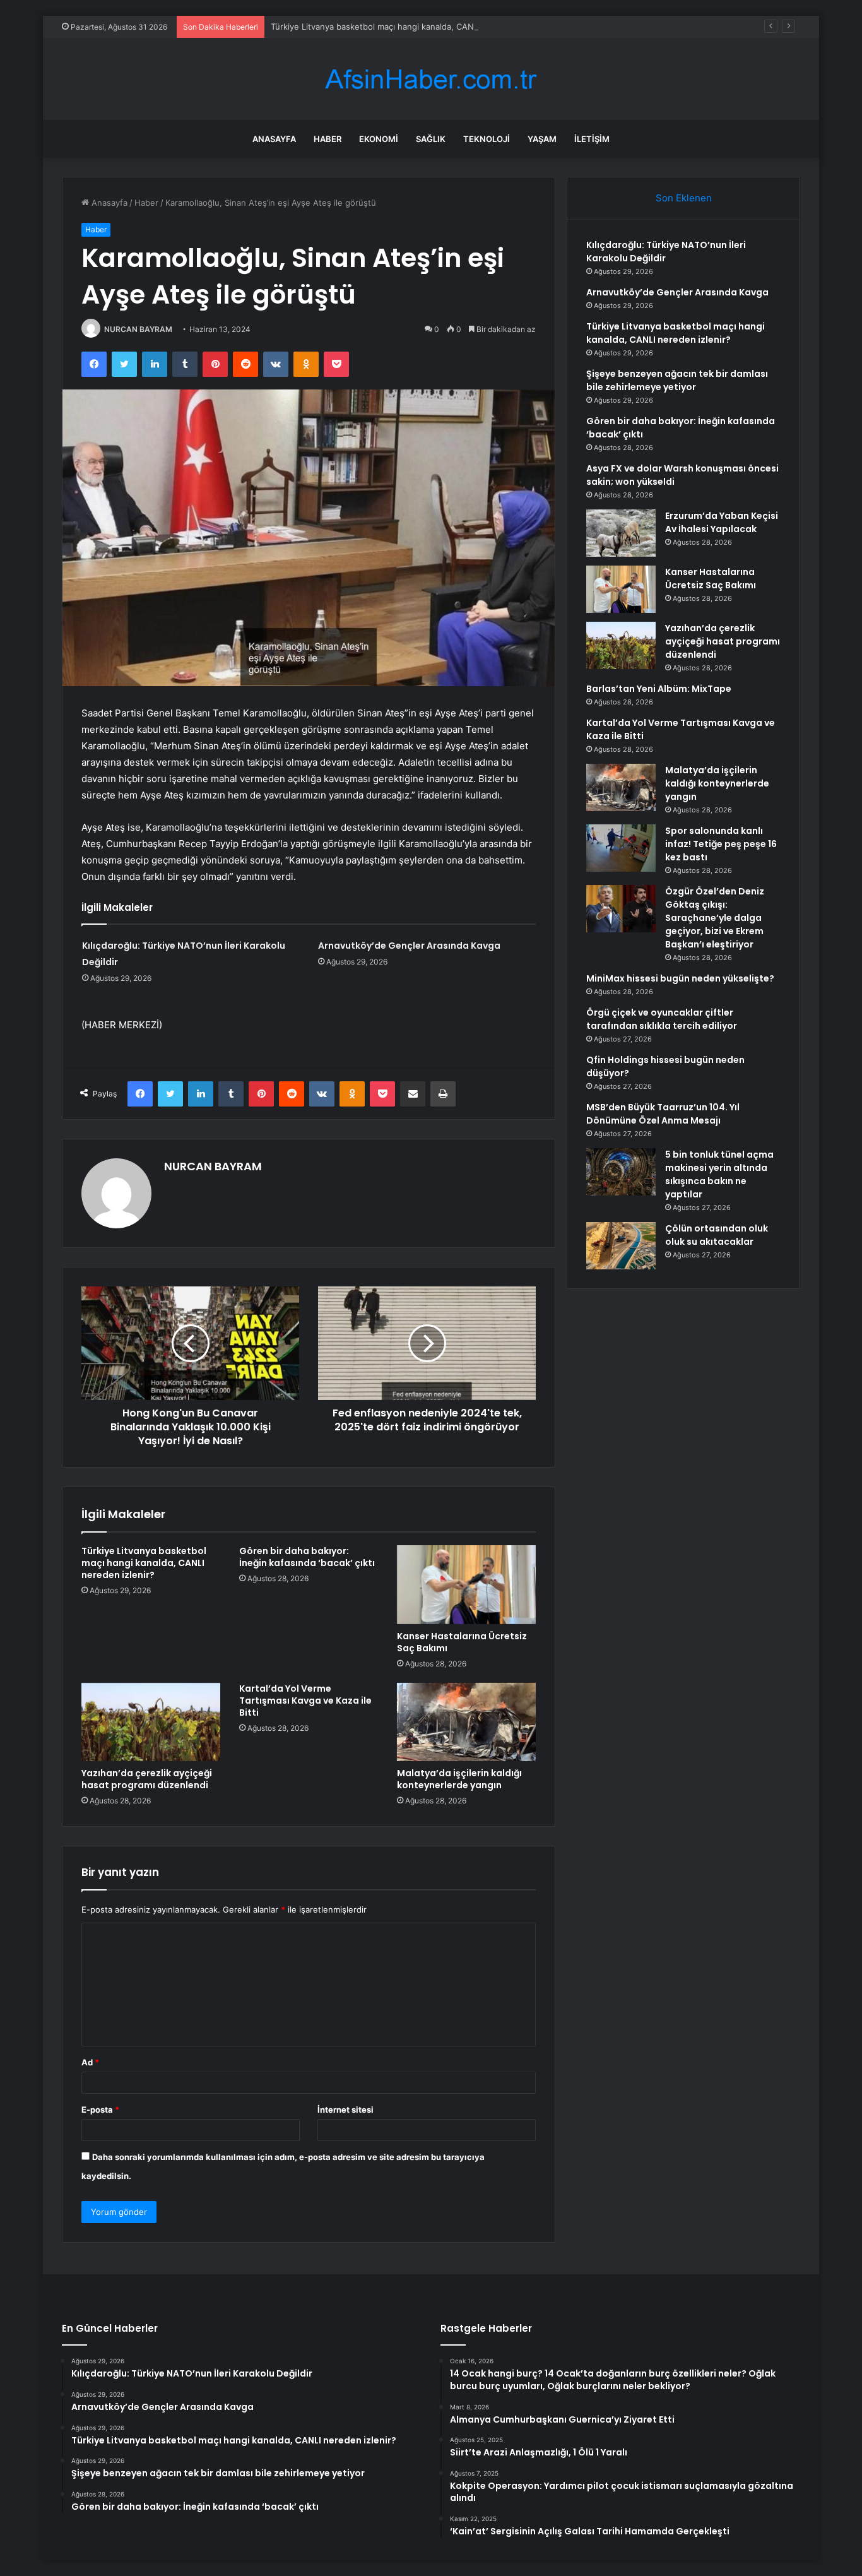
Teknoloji (487, 139)
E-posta (100, 2110)
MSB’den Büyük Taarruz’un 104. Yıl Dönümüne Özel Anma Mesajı (663, 1114)
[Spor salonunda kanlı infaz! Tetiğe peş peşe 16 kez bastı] (621, 848)
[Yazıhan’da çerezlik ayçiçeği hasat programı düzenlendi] (151, 1722)
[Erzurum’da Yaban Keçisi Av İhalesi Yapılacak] (621, 533)
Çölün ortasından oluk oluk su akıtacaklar (717, 1235)
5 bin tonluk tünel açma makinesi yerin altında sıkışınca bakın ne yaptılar (719, 1174)
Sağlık (431, 139)
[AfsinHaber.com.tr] (431, 79)
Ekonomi (379, 139)
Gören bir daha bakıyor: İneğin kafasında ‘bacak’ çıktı (307, 1557)
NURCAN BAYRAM (138, 329)
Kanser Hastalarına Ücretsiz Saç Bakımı (462, 1642)
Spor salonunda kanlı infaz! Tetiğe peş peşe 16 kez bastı (721, 844)
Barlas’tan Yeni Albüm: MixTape (659, 689)
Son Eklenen (684, 198)
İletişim (592, 139)
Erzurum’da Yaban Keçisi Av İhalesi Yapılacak (722, 522)
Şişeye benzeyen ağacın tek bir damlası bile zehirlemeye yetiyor (677, 380)
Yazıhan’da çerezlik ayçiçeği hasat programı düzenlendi (147, 1779)
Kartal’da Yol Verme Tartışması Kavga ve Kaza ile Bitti (305, 1701)
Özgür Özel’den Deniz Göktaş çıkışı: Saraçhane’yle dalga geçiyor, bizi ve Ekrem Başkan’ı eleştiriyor (715, 918)
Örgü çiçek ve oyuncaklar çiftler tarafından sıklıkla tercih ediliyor (662, 1019)
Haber (328, 139)
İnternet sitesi (345, 2110)
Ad (90, 2062)
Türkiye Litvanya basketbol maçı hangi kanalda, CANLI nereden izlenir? (409, 27)
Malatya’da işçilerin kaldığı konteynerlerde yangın (459, 1779)
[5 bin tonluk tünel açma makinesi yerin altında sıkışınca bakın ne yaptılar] (621, 1172)
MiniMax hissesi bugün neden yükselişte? (680, 978)
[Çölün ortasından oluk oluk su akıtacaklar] (621, 1246)
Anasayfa (274, 139)
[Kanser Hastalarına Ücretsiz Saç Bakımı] (466, 1584)
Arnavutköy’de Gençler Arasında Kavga (409, 946)
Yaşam (542, 139)
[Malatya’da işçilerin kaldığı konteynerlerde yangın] (466, 1722)
